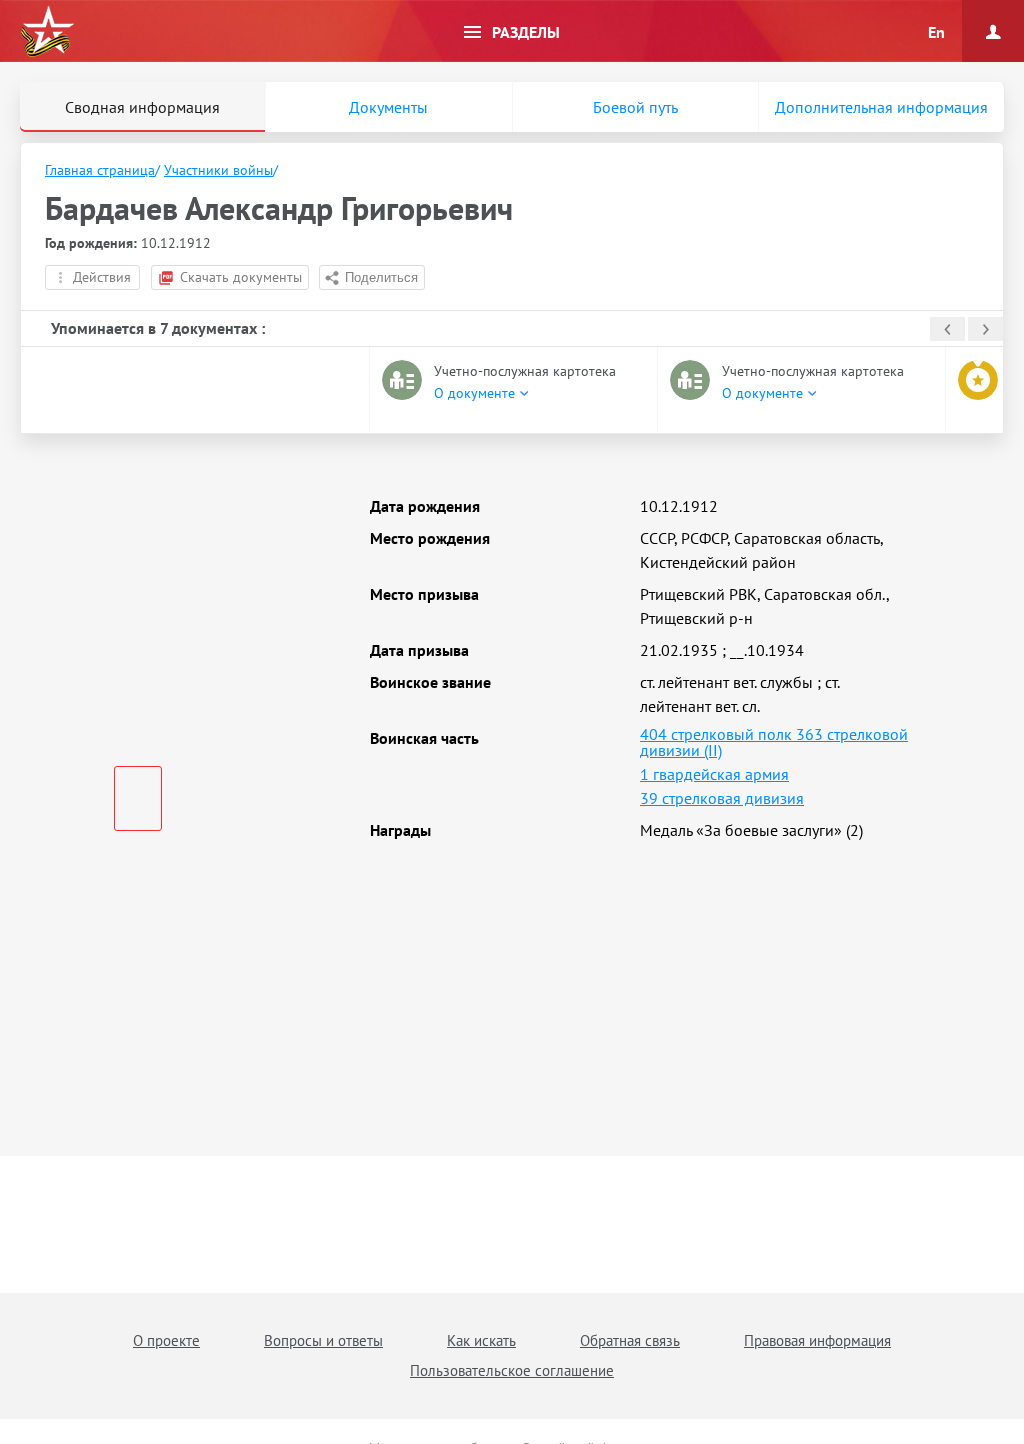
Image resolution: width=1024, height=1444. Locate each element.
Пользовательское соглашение (512, 1370)
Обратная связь (630, 1340)
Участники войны (218, 170)
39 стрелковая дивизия (722, 798)
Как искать (481, 1340)
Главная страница (100, 170)
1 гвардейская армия (714, 774)
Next (985, 329)
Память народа (47, 32)
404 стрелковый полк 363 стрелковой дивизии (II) (774, 742)
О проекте (166, 1340)
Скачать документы (241, 277)
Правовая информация (817, 1340)
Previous (947, 329)
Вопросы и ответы (323, 1340)
